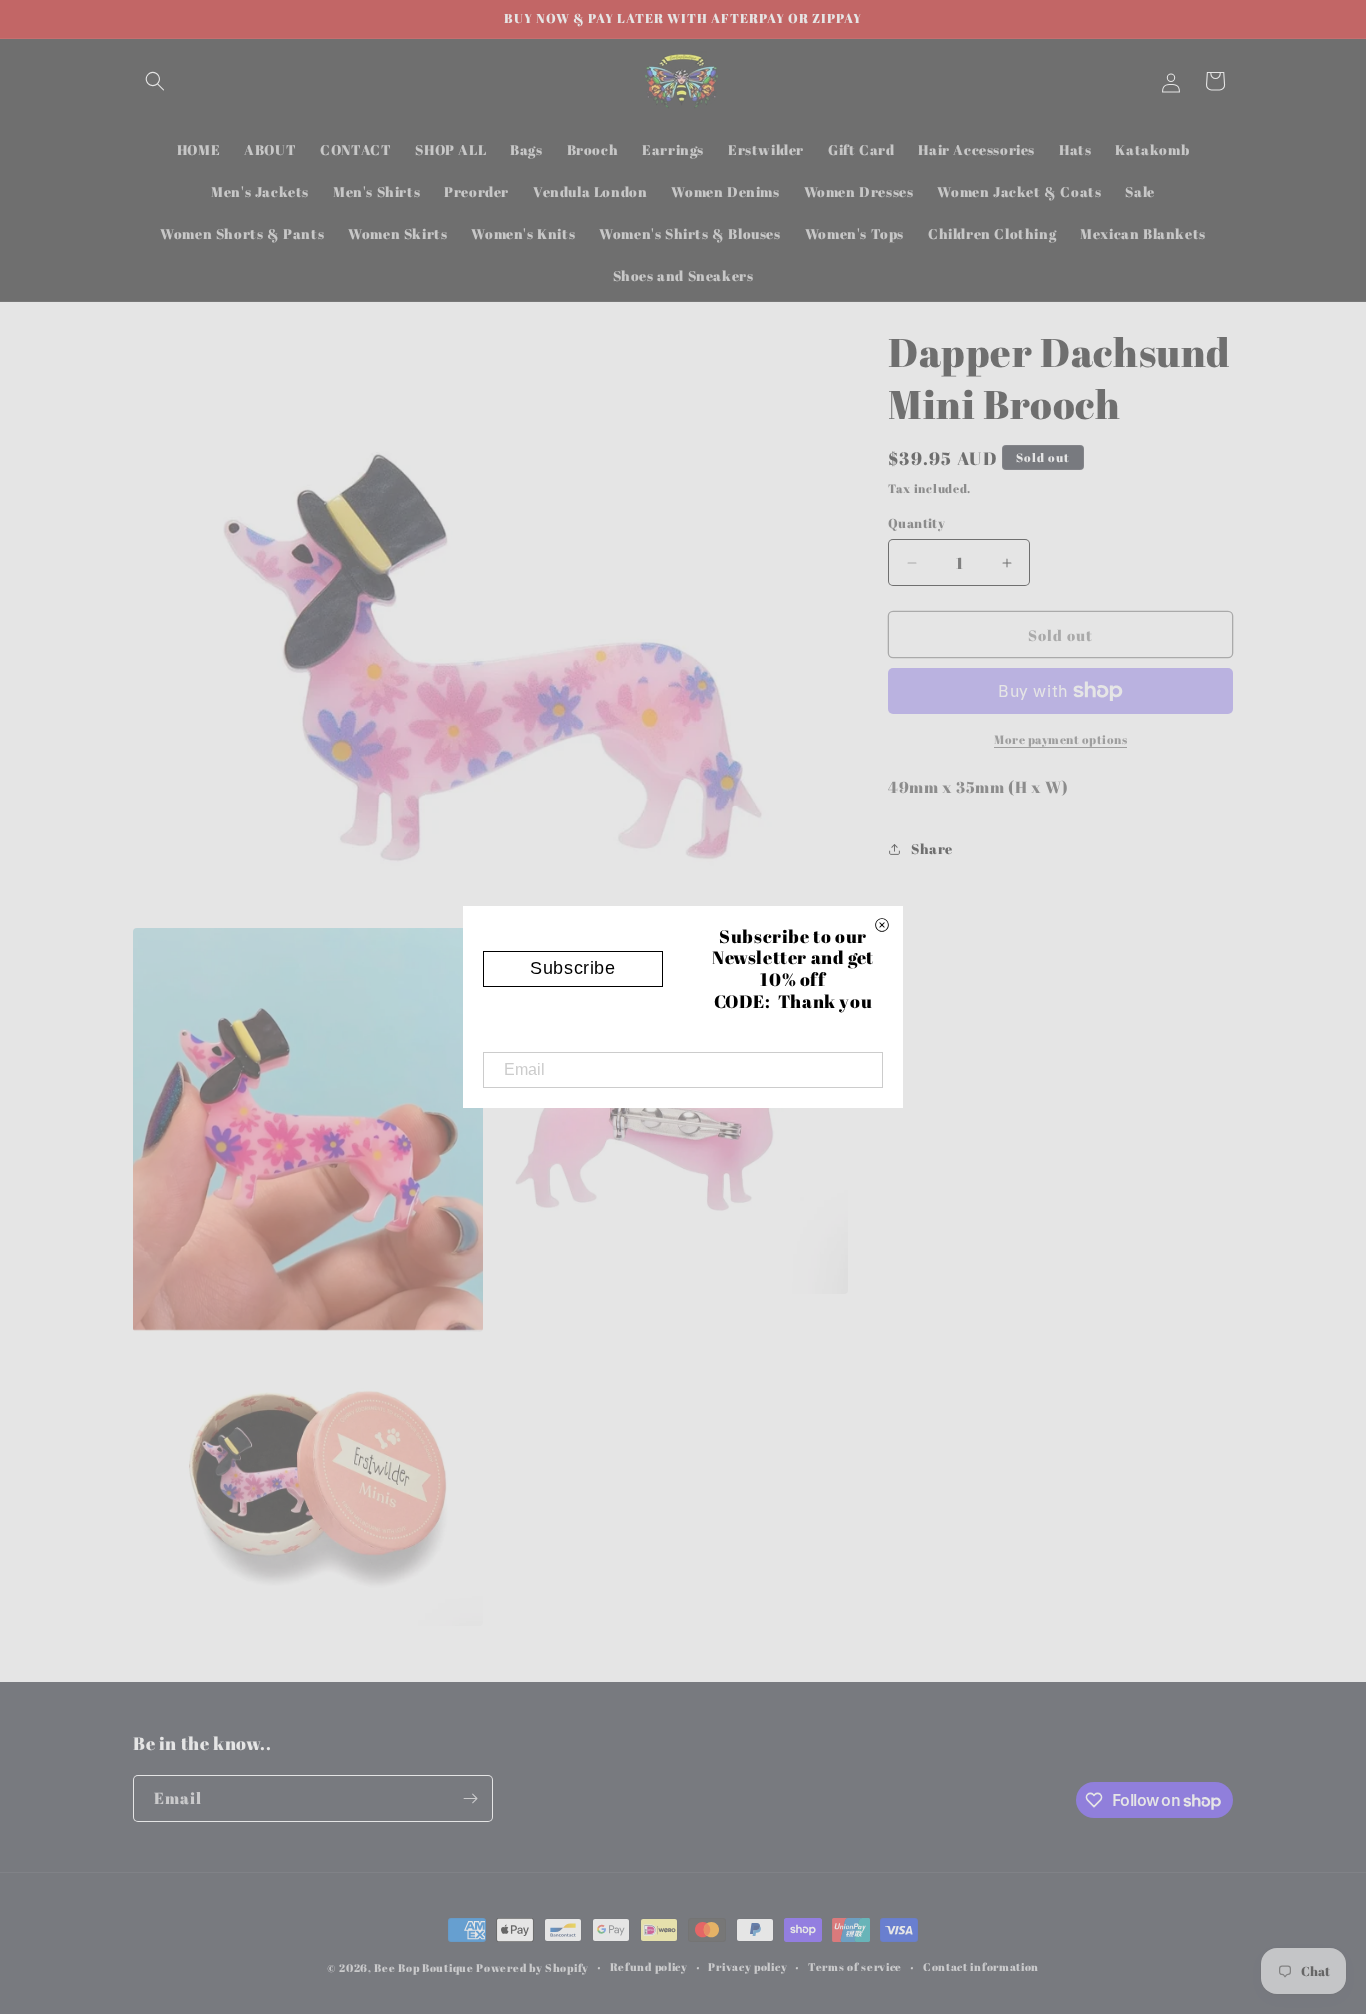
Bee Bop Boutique (423, 1967)
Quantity (916, 523)
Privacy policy (747, 1966)
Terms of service (855, 1966)
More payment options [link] (1060, 739)
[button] (155, 81)
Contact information (981, 1966)
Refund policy (649, 1966)
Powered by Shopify (532, 1967)
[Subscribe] (470, 1798)
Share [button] (932, 848)
